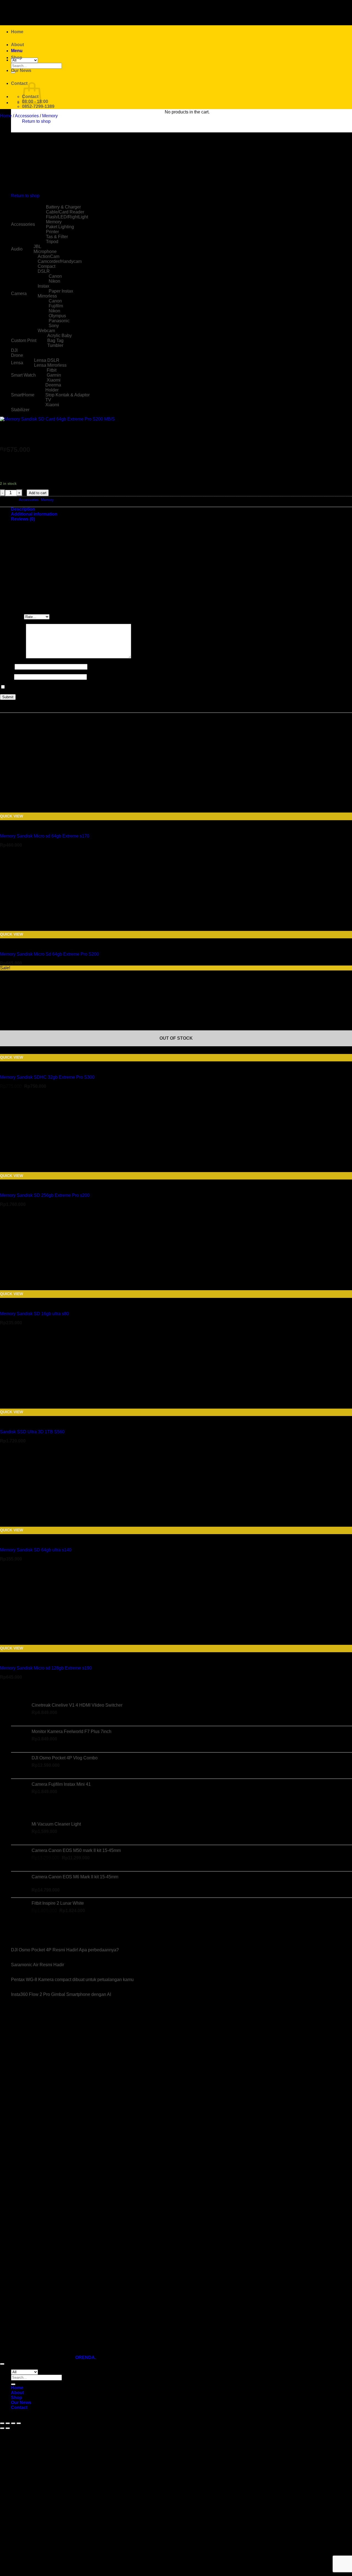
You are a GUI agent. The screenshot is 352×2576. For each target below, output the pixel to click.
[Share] (13, 2423)
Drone (17, 355)
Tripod (52, 242)
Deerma (53, 385)
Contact (19, 83)
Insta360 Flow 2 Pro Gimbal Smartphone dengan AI (61, 1994)
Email (7, 677)
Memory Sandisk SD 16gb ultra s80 (35, 1314)
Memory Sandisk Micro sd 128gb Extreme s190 (46, 1668)
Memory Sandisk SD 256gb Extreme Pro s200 (45, 1195)
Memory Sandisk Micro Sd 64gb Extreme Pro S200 (50, 954)
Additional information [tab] (34, 514)
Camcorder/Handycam (60, 261)
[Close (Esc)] (19, 2423)
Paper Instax (61, 291)
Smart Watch (23, 375)
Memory (50, 116)
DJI (14, 350)
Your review (13, 657)
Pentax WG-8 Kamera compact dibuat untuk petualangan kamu (72, 1980)
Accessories (27, 116)
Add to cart (38, 493)
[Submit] (13, 2384)
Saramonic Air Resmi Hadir (38, 1965)
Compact (46, 266)
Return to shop (36, 121)
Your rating (12, 617)
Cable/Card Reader (65, 212)
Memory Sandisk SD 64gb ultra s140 (36, 1550)
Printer (52, 232)
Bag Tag (55, 340)
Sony (54, 326)
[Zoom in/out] (2, 2423)
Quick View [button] (12, 816)
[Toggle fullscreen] (8, 2423)
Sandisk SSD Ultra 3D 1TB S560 (32, 1432)
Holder (52, 390)
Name (7, 667)
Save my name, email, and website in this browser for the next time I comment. (82, 687)
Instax (43, 286)
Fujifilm (56, 306)
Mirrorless (47, 296)
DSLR (44, 271)
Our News (21, 70)
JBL (37, 247)
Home (17, 32)
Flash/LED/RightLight (67, 217)
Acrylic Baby (60, 336)
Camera (19, 294)
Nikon (54, 281)
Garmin (54, 375)
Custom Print (24, 340)
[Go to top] (2, 2364)
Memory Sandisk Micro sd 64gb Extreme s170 (45, 836)
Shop (17, 58)
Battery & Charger (63, 207)
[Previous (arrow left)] (2, 2428)
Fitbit (52, 370)
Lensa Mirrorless (50, 365)
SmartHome (23, 395)
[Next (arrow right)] (8, 2428)
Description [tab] (23, 509)
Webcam (46, 331)
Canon (55, 276)
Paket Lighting (60, 227)
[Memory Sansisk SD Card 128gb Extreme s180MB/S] (25, 149)
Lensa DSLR (47, 360)
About (17, 45)
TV (48, 400)
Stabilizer (20, 410)
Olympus (57, 316)
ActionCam (49, 256)
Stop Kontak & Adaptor (68, 395)
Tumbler (55, 345)
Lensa (17, 363)
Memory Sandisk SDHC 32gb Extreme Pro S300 (47, 1077)
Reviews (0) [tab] (23, 519)
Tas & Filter (57, 237)
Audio (17, 249)
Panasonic (59, 321)
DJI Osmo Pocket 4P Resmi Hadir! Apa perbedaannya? (65, 1950)
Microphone (45, 251)
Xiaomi (54, 380)
